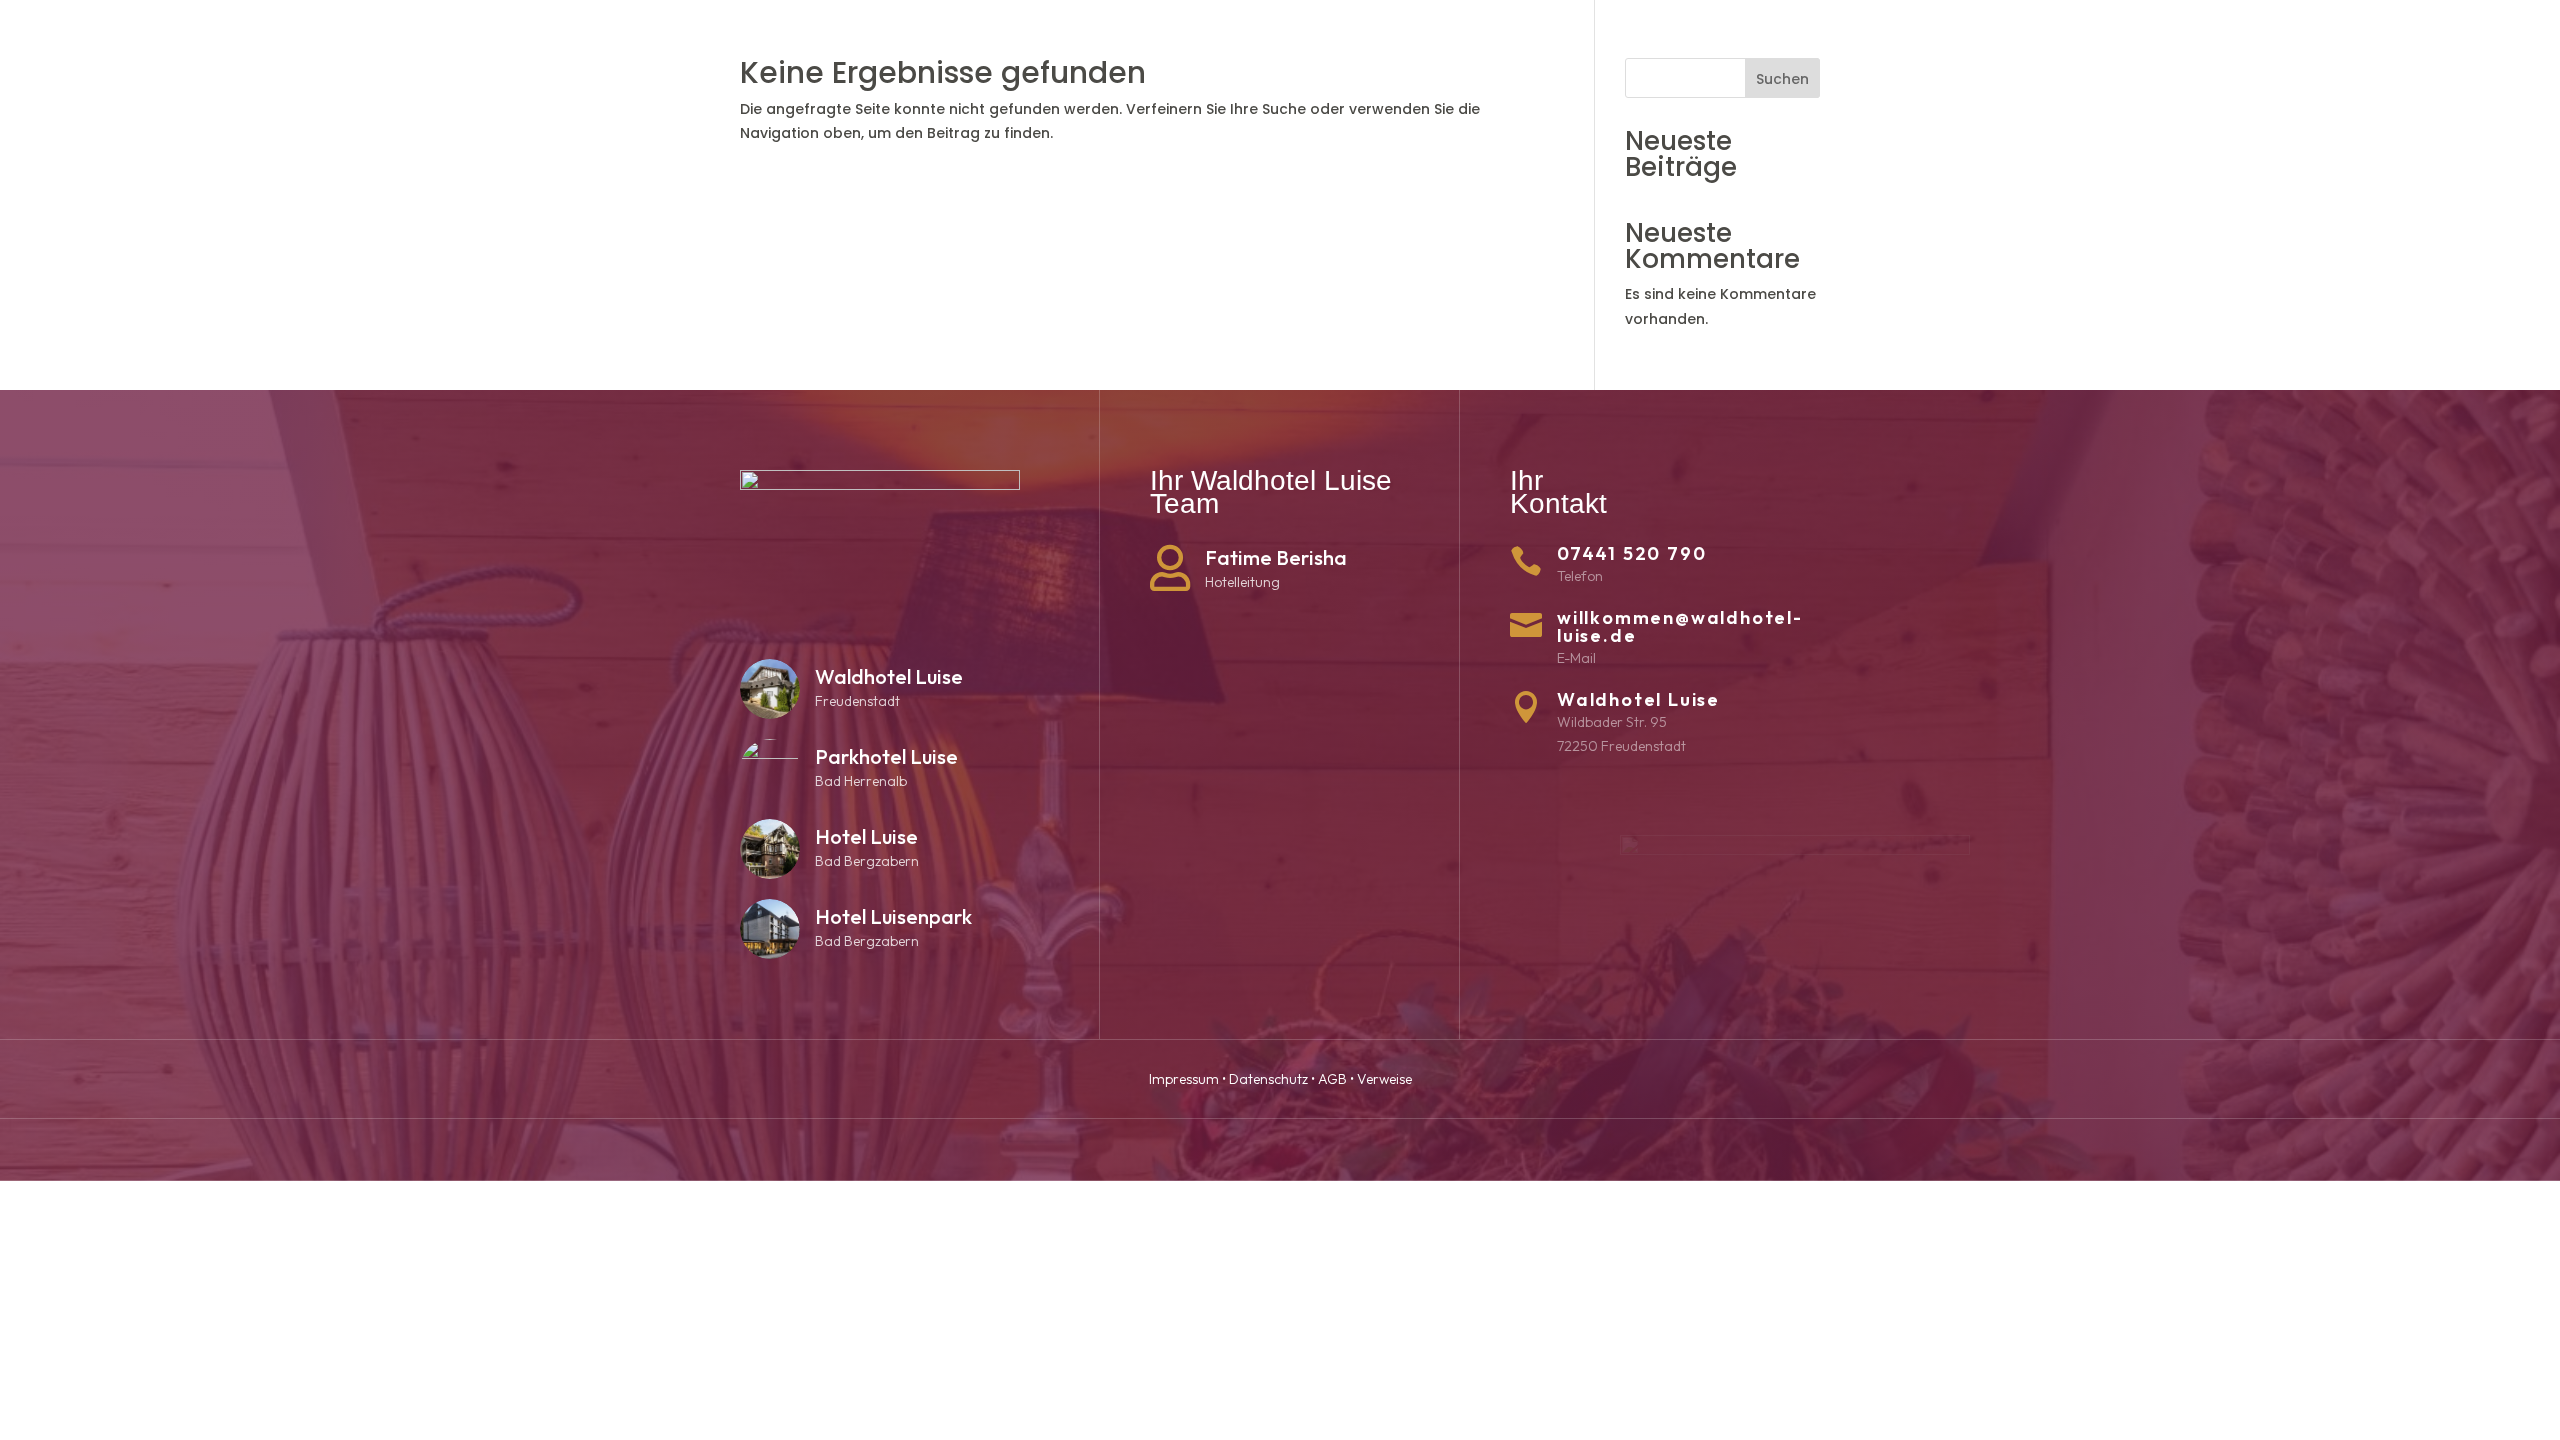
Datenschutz (1268, 1079)
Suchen (1782, 79)
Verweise (1384, 1079)
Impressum (1184, 1079)
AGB (1332, 1079)
